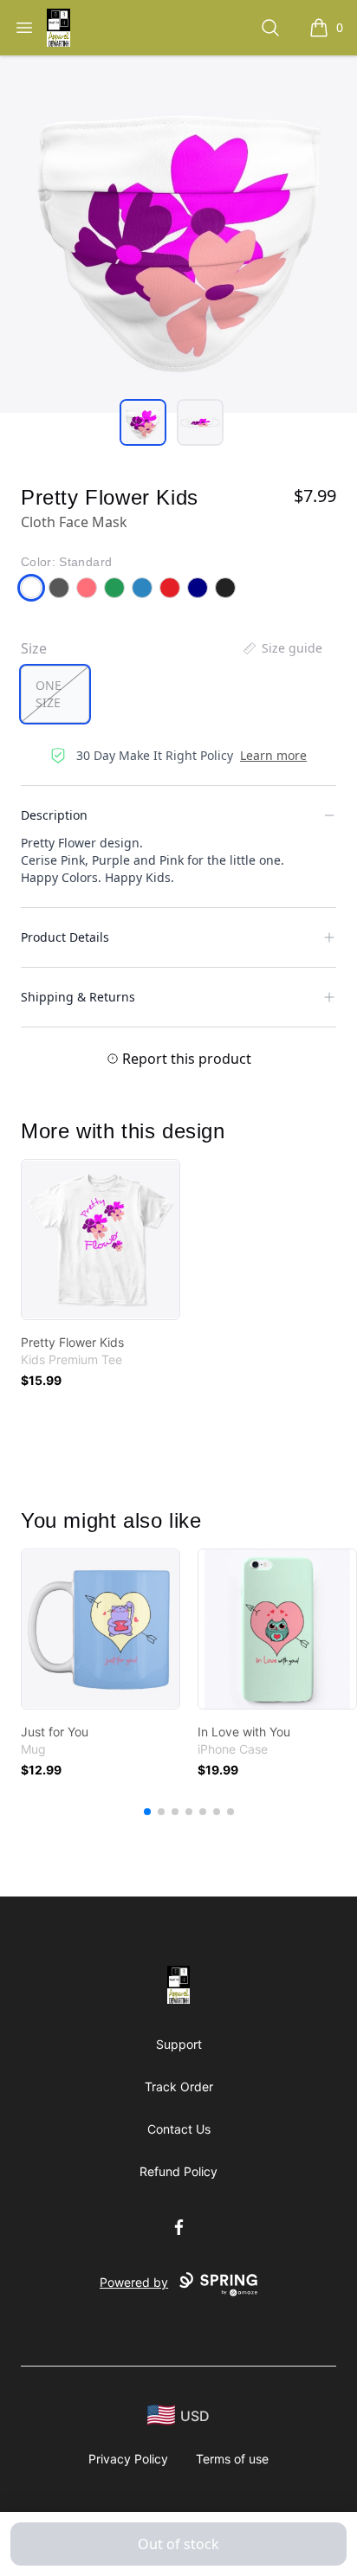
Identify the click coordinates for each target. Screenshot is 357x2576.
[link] (101, 1240)
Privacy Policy (128, 2459)
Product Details (65, 937)
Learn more (273, 755)
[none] (282, 648)
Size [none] (34, 648)
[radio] (55, 694)
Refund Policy (178, 2171)
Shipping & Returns (78, 997)
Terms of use (232, 2459)
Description (54, 815)
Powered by (134, 2282)
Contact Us (179, 2129)
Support (179, 2044)
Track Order (179, 2087)
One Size (49, 694)
